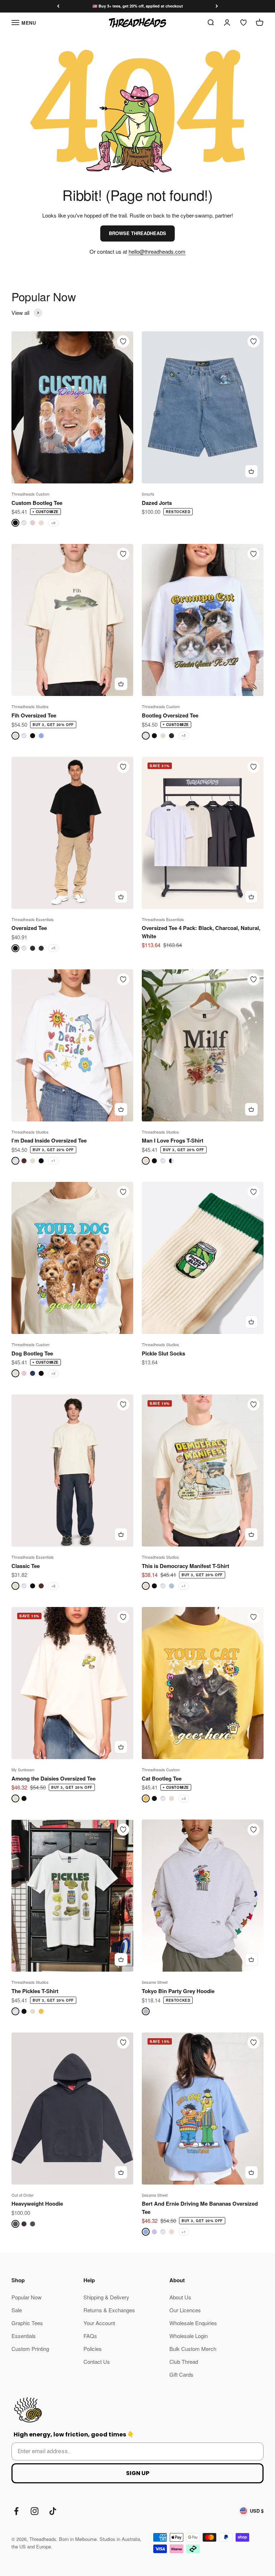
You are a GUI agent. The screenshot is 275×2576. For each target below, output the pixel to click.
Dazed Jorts (157, 503)
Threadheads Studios (30, 706)
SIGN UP (138, 2473)
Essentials (24, 2336)
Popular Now (26, 2297)
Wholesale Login (189, 2336)
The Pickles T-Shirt (35, 1991)
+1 (53, 1160)
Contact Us (97, 2361)
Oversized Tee (29, 928)
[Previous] (58, 6)
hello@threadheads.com (157, 251)
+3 (184, 1798)
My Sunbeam (23, 1769)
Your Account (99, 2323)
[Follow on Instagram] (35, 2511)
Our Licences (185, 2310)
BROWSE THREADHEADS (137, 233)
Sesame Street (155, 1982)
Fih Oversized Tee (34, 715)
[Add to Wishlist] (123, 341)
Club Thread (184, 2361)
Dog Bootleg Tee (32, 1353)
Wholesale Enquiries (193, 2323)
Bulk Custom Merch (193, 2349)
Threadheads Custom (30, 494)
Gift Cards (181, 2374)
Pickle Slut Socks (163, 1353)
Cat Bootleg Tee (162, 1778)
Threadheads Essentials (33, 919)
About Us (180, 2297)
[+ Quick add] (251, 471)
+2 (53, 1373)
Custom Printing (30, 2349)
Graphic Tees (27, 2323)
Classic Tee (26, 1566)
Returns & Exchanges (109, 2310)
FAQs (90, 2336)
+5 (184, 735)
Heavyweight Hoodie (37, 2204)
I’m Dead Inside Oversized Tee (49, 1140)
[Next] (217, 6)
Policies (93, 2349)
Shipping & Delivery (106, 2297)
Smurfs (148, 494)
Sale (17, 2310)
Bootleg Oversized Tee (170, 715)
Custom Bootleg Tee (37, 503)
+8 (53, 523)
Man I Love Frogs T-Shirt (173, 1140)
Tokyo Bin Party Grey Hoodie (178, 1991)
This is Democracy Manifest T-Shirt (185, 1566)
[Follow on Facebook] (16, 2511)
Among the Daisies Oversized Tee (54, 1778)
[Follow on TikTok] (53, 2511)
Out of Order (23, 2195)
